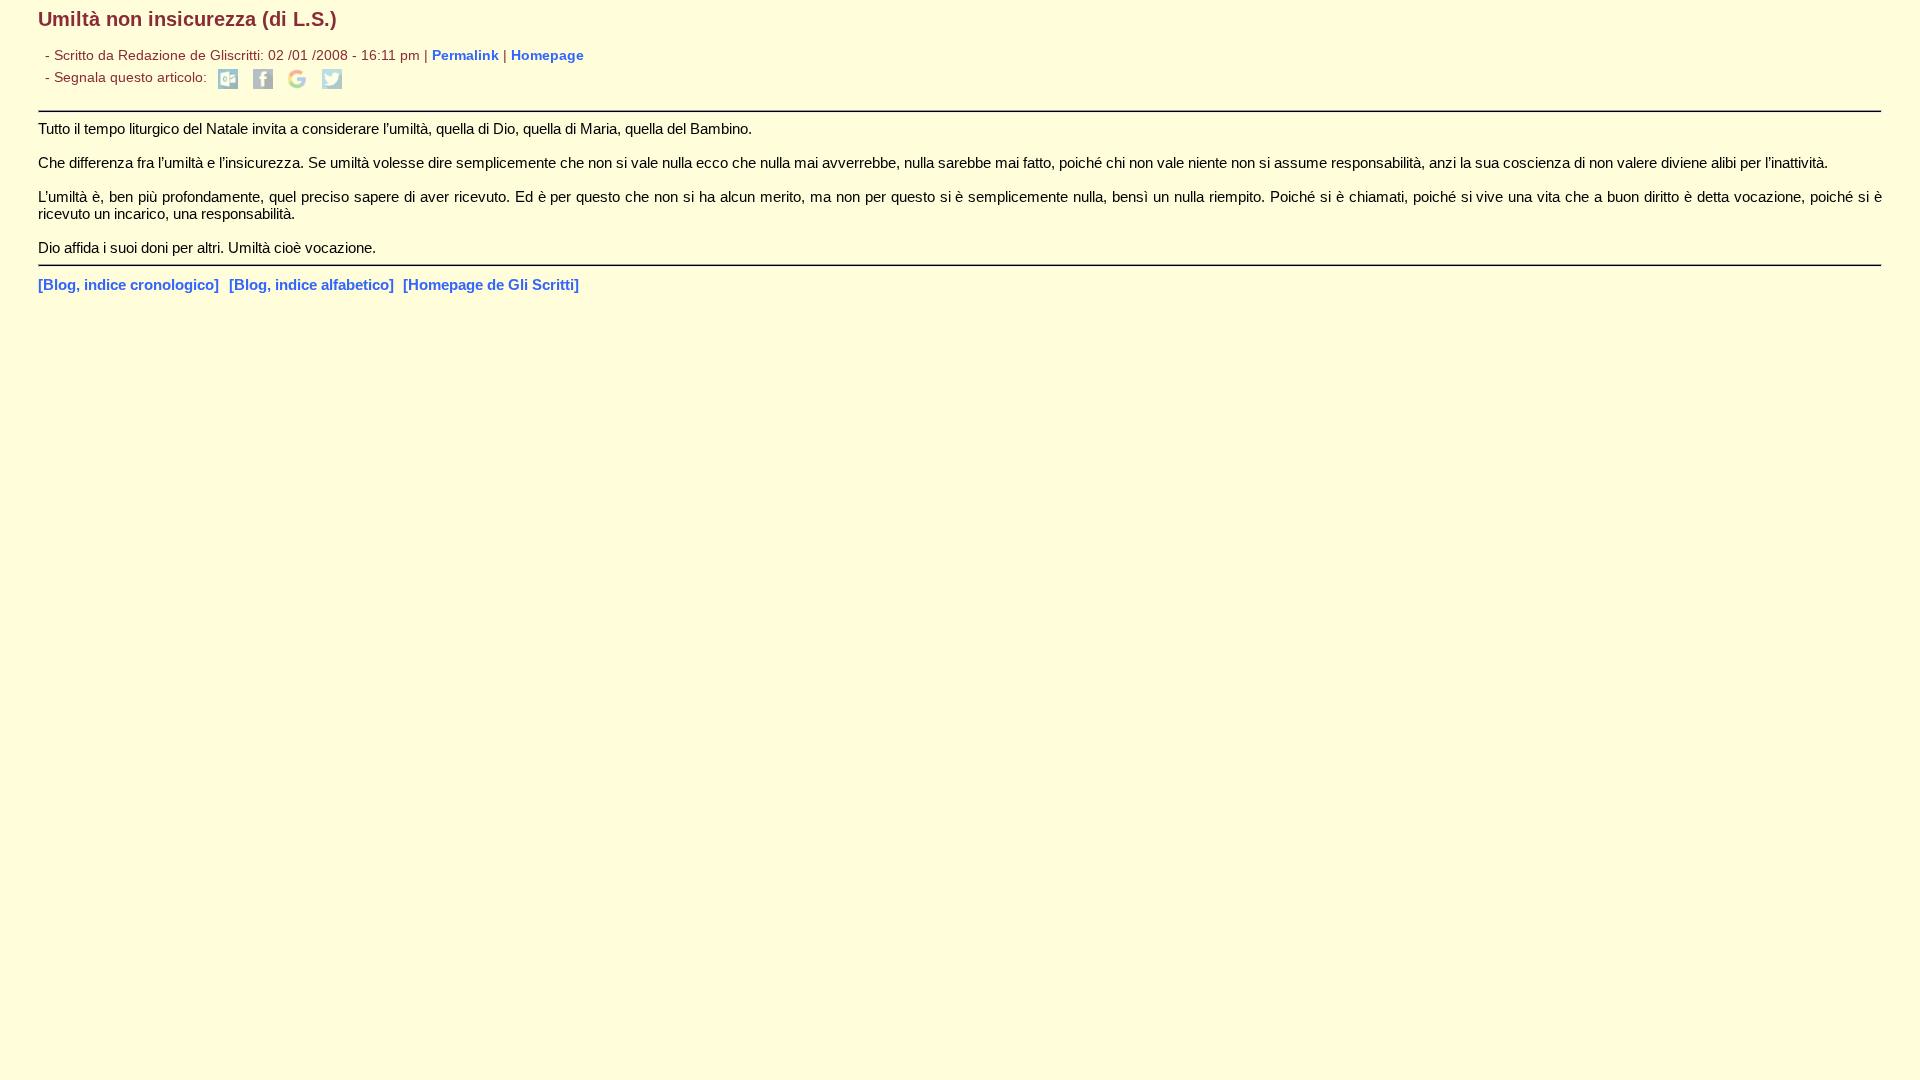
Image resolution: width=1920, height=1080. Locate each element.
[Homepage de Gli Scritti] (491, 284)
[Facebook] (263, 84)
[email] (228, 84)
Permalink (465, 55)
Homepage (547, 55)
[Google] (297, 84)
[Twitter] (332, 84)
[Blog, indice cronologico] (128, 284)
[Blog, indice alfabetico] (311, 284)
